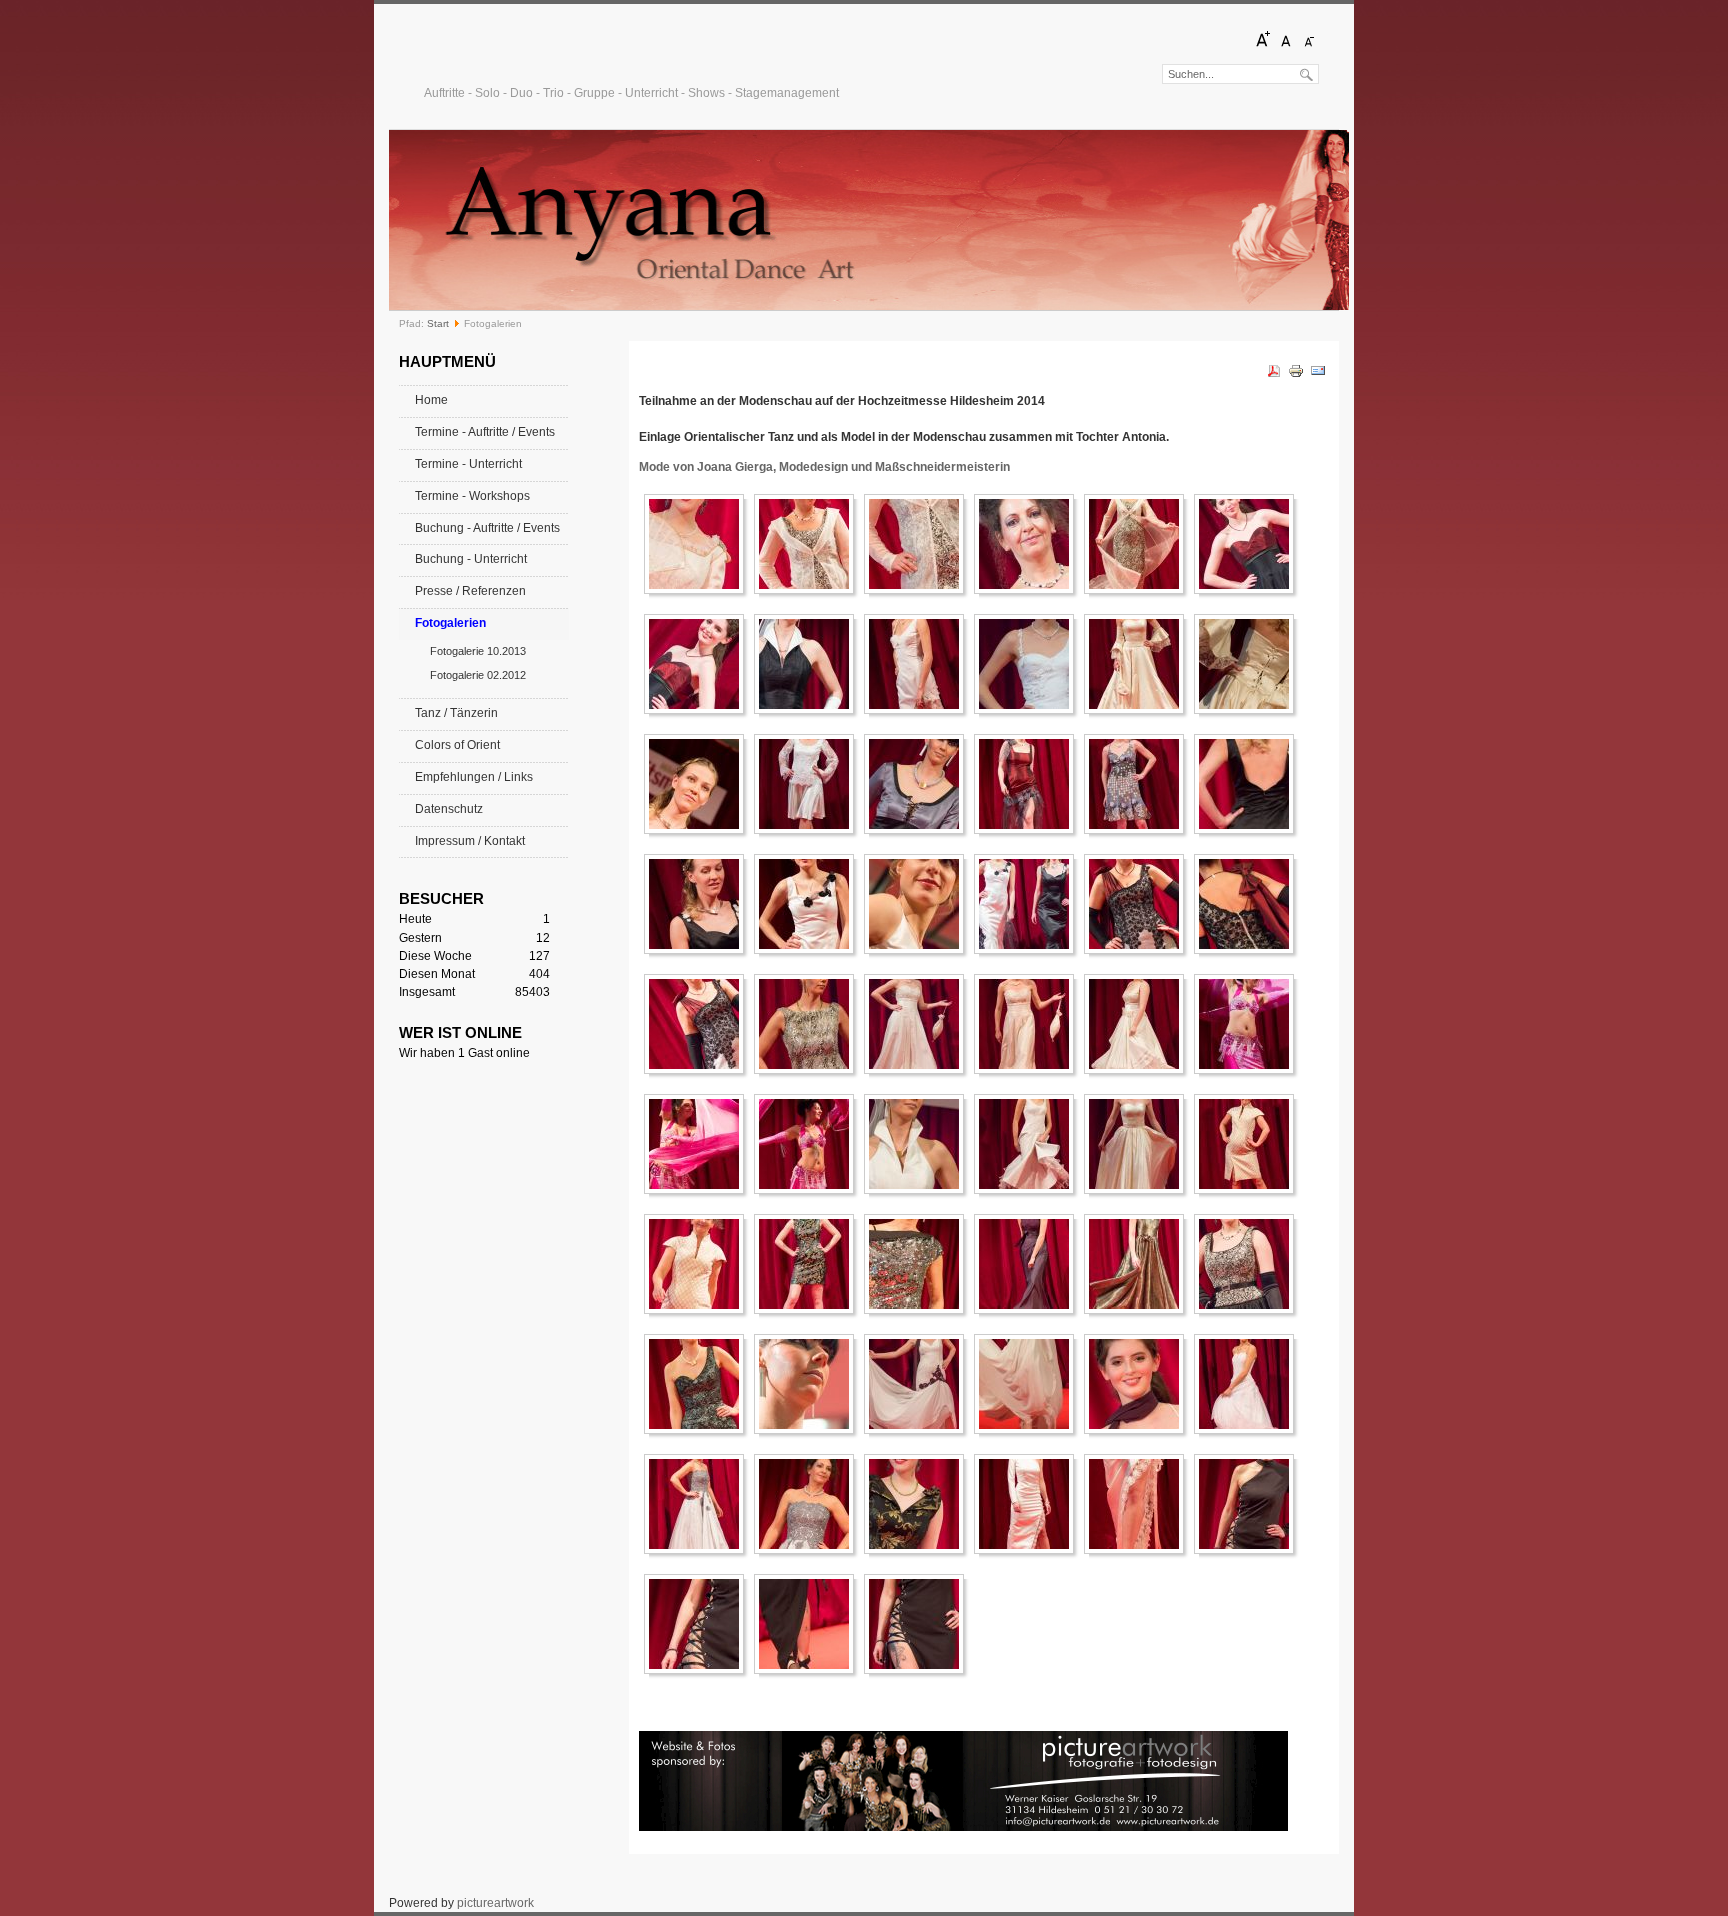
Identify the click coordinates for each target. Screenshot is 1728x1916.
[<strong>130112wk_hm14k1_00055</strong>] (1139, 544)
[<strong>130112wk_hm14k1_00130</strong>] (919, 664)
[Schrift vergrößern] (1263, 45)
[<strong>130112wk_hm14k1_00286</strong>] (1139, 784)
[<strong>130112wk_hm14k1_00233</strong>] (919, 784)
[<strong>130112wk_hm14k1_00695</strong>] (919, 1384)
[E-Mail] (1318, 375)
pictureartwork (495, 1903)
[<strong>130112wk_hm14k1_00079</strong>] (1249, 544)
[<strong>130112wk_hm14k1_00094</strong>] (699, 664)
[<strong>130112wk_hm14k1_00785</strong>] (1029, 1504)
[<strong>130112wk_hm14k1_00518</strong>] (1029, 1144)
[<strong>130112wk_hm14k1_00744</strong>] (699, 1504)
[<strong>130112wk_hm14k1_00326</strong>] (1139, 904)
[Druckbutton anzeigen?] (1296, 375)
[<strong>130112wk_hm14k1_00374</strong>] (1029, 1024)
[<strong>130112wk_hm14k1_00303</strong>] (699, 904)
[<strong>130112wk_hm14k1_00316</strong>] (1029, 904)
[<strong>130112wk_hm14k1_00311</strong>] (919, 904)
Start (438, 323)
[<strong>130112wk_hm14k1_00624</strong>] (1029, 1264)
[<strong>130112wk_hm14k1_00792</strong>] (1139, 1504)
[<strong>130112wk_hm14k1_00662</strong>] (1249, 1264)
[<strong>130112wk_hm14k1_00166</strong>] (1249, 664)
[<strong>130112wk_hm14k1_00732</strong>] (1249, 1384)
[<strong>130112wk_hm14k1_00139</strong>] (1029, 664)
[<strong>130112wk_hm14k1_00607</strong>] (919, 1264)
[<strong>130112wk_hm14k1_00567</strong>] (809, 1264)
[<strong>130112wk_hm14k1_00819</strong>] (699, 1624)
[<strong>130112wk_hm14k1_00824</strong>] (809, 1624)
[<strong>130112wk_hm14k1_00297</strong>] (1249, 784)
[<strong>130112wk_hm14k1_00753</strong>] (809, 1504)
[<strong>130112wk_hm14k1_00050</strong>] (1029, 544)
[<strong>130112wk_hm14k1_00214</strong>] (809, 784)
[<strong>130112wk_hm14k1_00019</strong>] (699, 544)
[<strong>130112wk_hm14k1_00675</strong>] (809, 1384)
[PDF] (1274, 375)
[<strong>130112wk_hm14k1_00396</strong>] (1139, 1024)
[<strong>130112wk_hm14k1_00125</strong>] (809, 664)
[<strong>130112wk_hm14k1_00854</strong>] (919, 1624)
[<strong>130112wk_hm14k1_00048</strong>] (919, 544)
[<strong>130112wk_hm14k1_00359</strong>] (809, 1024)
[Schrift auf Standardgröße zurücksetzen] (1286, 45)
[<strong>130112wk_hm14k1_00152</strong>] (1139, 664)
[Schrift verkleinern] (1309, 45)
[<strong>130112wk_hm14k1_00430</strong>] (699, 1144)
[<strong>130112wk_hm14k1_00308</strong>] (809, 904)
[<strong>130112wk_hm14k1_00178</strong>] (699, 784)
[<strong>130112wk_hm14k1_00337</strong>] (699, 1024)
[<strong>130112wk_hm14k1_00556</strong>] (1249, 1144)
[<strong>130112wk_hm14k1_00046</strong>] (809, 544)
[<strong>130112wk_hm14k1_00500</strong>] (919, 1144)
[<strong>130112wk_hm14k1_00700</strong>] (1029, 1384)
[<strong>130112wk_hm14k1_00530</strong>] (1139, 1144)
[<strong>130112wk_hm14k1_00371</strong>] (919, 1024)
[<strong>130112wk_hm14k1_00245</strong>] (1029, 784)
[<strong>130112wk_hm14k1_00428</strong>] (1249, 1024)
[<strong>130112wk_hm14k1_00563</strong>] (699, 1264)
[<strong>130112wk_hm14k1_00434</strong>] (809, 1144)
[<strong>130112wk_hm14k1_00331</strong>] (1249, 904)
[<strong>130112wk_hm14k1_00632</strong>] (1139, 1264)
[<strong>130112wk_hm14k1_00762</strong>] (919, 1504)
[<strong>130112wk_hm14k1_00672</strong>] (699, 1384)
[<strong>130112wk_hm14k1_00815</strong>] (1249, 1504)
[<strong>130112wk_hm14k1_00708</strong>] (1139, 1384)
